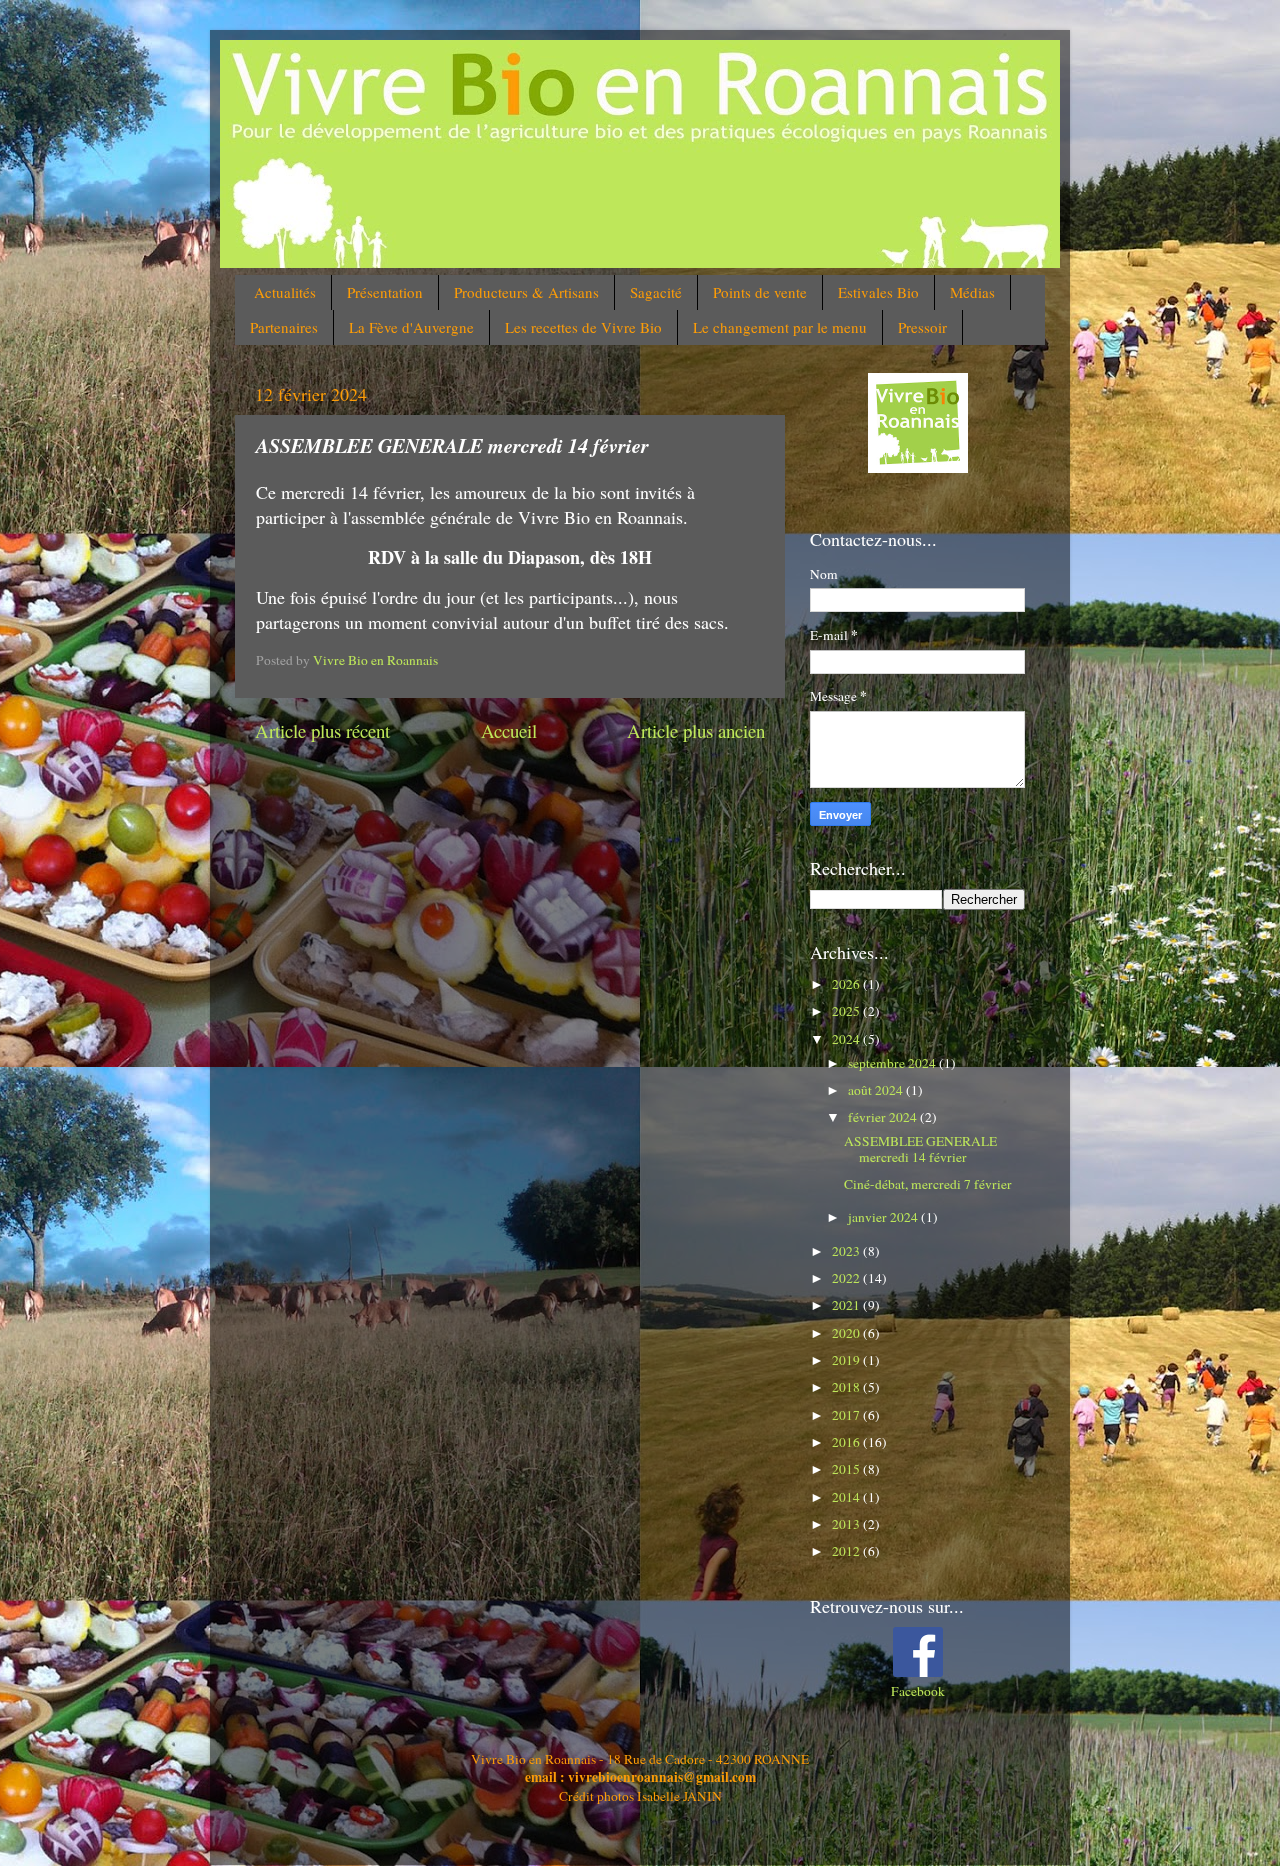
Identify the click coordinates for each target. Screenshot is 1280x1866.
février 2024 (884, 1117)
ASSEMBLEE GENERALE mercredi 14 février (920, 1149)
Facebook (918, 1691)
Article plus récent (322, 730)
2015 (847, 1469)
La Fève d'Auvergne (411, 327)
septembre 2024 (893, 1063)
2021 (847, 1305)
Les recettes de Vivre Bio (583, 327)
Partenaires (284, 327)
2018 (847, 1387)
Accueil (509, 730)
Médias (972, 292)
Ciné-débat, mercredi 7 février (928, 1184)
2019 (847, 1360)
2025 (847, 1011)
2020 (847, 1333)
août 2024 (877, 1090)
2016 (847, 1442)
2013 (847, 1524)
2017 (847, 1415)
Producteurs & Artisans (526, 292)
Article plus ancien (696, 730)
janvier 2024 (884, 1217)
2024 (847, 1039)
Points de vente (760, 292)
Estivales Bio (878, 292)
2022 (847, 1278)
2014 (847, 1497)
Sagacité (656, 292)
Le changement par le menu (780, 327)
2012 (847, 1551)
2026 (847, 984)
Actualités (285, 292)
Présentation (385, 292)
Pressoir (922, 327)
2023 (847, 1251)
